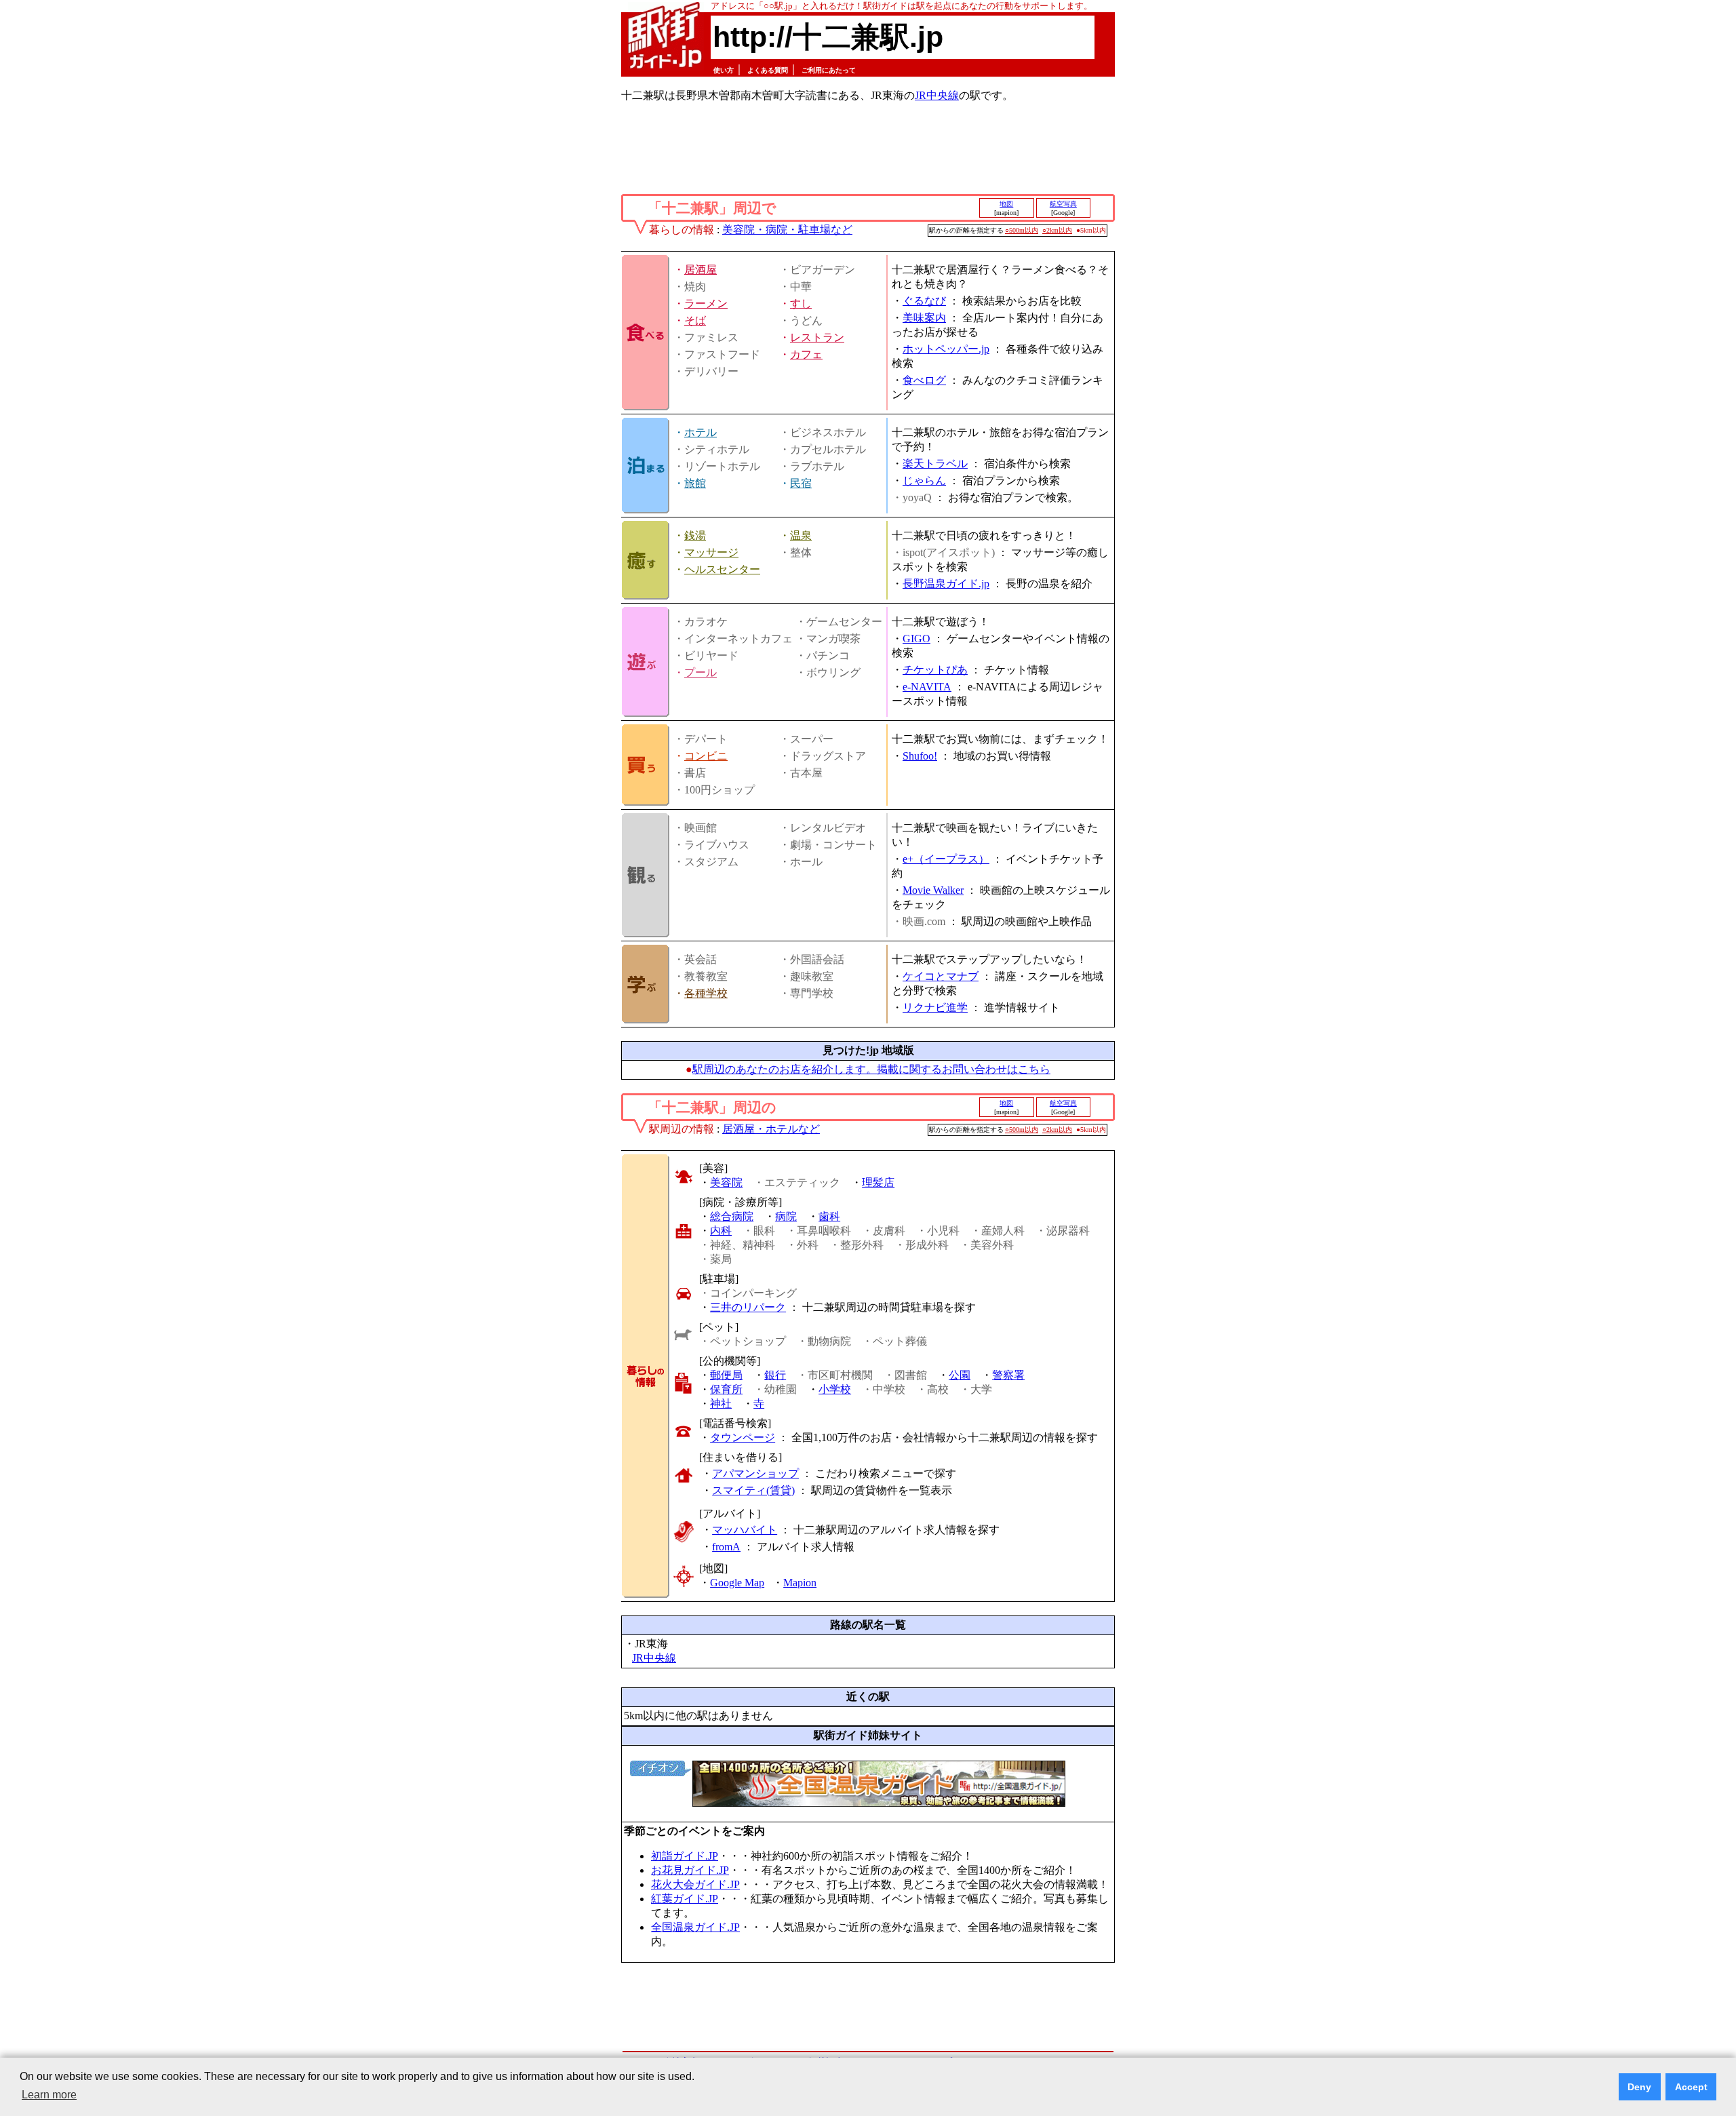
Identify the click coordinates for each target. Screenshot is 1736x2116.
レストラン (817, 337)
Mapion (800, 1583)
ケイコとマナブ (941, 976)
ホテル (701, 432)
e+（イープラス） (946, 859)
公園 (960, 1375)
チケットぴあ (935, 670)
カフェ (806, 354)
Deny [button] (1639, 2087)
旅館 (695, 483)
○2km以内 (1057, 230)
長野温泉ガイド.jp (946, 584)
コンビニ (706, 756)
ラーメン (706, 303)
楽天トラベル (935, 464)
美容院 (726, 1182)
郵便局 (726, 1375)
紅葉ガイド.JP (685, 1899)
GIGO (916, 639)
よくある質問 (768, 70)
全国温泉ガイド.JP (695, 1927)
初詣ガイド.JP (685, 1856)
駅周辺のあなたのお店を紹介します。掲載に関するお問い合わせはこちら (871, 1069)
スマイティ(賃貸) (753, 1490)
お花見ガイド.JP (690, 1870)
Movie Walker (933, 890)
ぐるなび (924, 301)
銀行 (775, 1375)
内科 (721, 1231)
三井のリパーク (748, 1307)
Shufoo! (920, 756)
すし (801, 303)
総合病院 (732, 1216)
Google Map (737, 1583)
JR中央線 (937, 95)
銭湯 (695, 535)
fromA (726, 1547)
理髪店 (878, 1182)
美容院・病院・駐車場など (787, 230)
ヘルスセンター (722, 569)
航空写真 (1063, 204)
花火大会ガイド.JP (695, 1884)
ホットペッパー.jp (946, 349)
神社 (721, 1404)
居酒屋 (701, 270)
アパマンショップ (755, 1473)
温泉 (801, 535)
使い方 (724, 70)
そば (695, 320)
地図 (1006, 204)
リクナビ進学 (935, 1007)
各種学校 (706, 993)
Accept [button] (1691, 2087)
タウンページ (743, 1437)
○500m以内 (1022, 230)
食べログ (924, 380)
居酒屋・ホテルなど (771, 1129)
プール (701, 672)
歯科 (829, 1216)
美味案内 (924, 318)
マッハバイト (745, 1530)
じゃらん (924, 481)
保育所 (726, 1389)
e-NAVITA (927, 687)
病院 (786, 1216)
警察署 (1008, 1375)
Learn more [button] (49, 2095)
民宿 (801, 483)
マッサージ (711, 552)
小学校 (835, 1389)
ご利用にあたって (829, 70)
